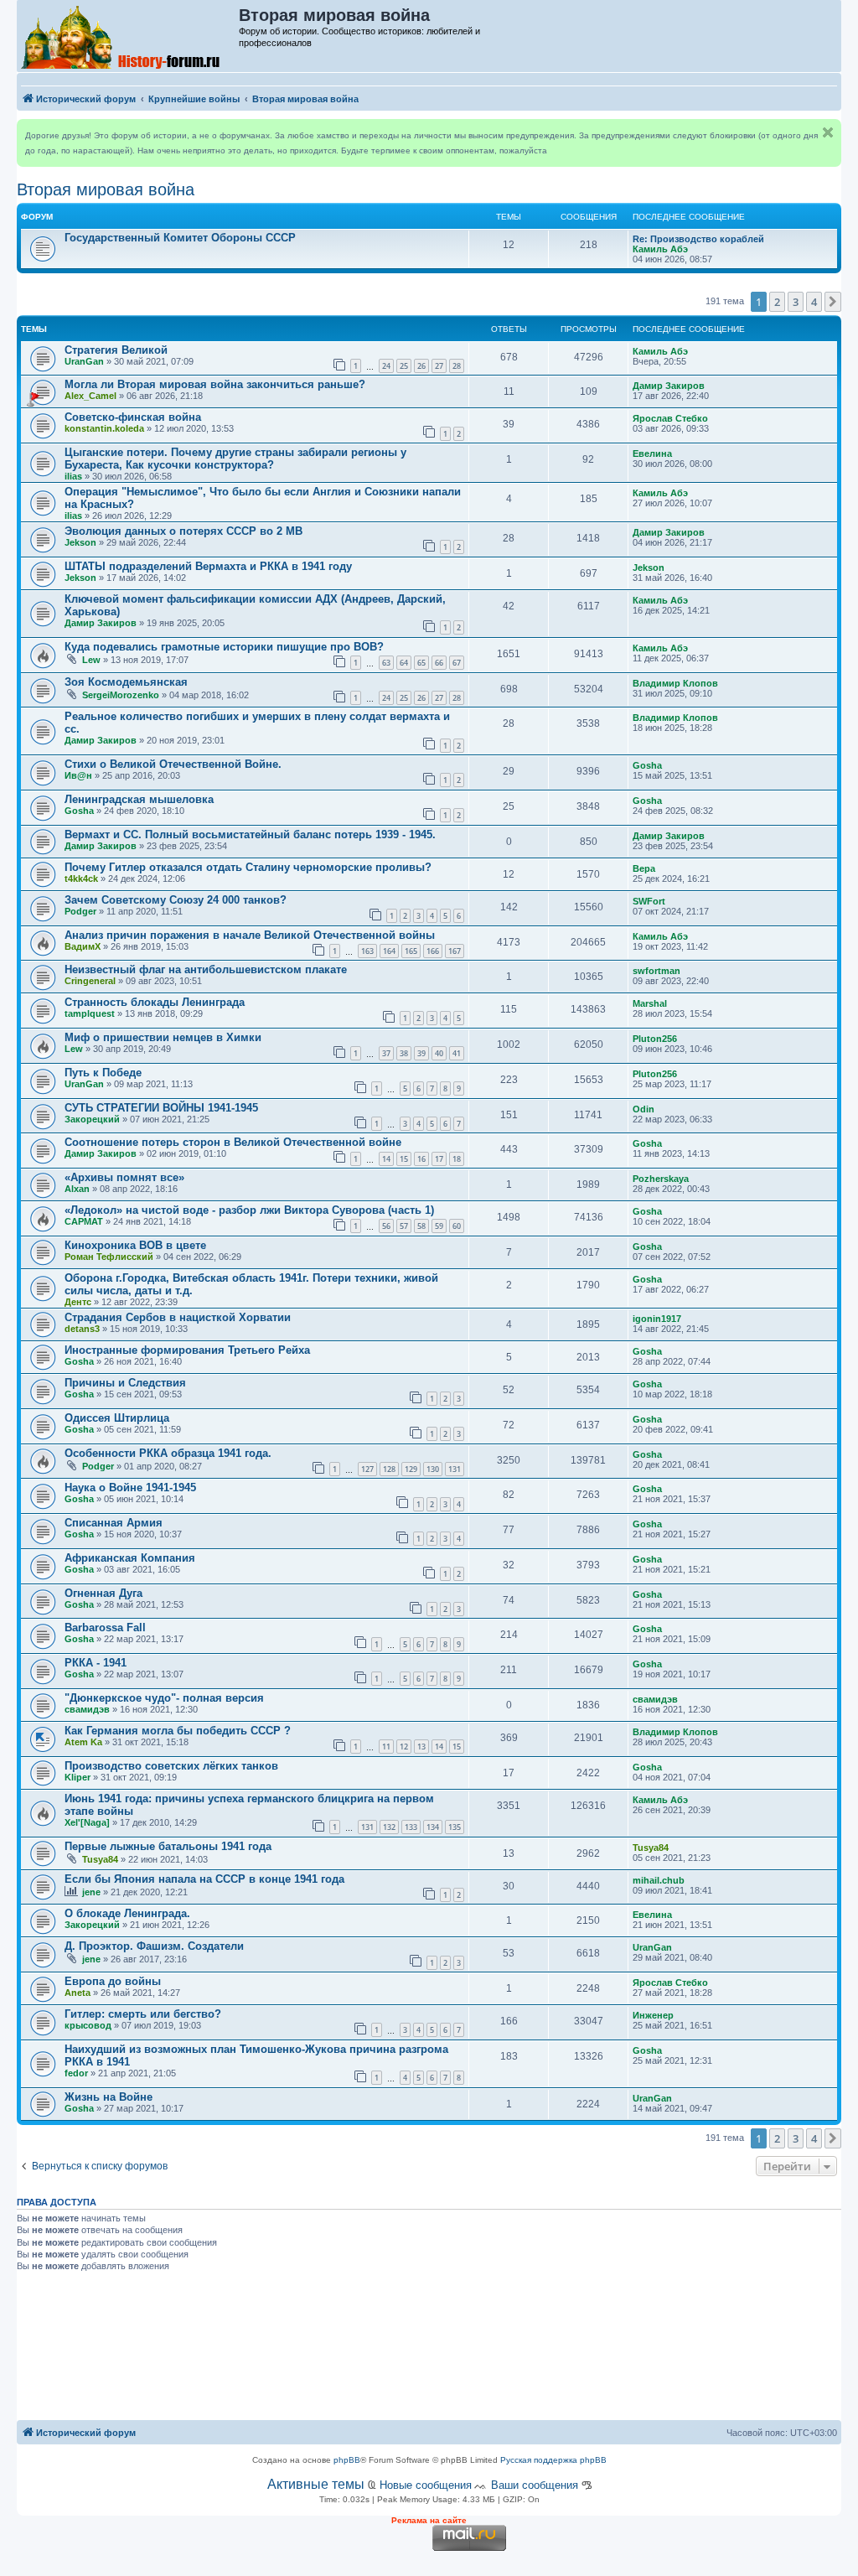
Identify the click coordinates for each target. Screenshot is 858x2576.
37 (386, 1053)
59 (439, 1226)
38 (404, 1053)
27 (439, 366)
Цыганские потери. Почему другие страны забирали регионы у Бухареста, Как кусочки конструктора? (235, 459)
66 (439, 663)
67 (457, 663)
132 (389, 1827)
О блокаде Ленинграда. (127, 1913)
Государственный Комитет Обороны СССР (180, 238)
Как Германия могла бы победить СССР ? (178, 1731)
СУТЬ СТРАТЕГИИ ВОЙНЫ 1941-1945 (161, 1108)
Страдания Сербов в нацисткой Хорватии (178, 1317)
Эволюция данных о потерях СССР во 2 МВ (183, 531)
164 (389, 951)
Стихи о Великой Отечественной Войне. (173, 764)
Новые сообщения (426, 2485)
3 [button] (796, 302)
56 (386, 1226)
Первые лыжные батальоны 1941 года (168, 1846)
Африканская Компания (130, 1558)
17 (439, 1159)
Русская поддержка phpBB (553, 2460)
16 (421, 1159)
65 (421, 663)
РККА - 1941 (96, 1663)
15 (404, 1159)
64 (404, 663)
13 (421, 1747)
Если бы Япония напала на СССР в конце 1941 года (204, 1879)
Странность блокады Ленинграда (155, 1002)
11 (386, 1747)
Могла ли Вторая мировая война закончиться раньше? (215, 384)
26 (421, 366)
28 (457, 366)
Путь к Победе (103, 1073)
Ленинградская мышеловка (139, 799)
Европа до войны (113, 1981)
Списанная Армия (114, 1523)
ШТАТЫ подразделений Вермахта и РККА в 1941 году (208, 566)
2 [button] (777, 302)
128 (389, 1469)
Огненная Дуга (103, 1593)
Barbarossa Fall (105, 1627)
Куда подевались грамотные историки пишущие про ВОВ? (224, 647)
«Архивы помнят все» (124, 1177)
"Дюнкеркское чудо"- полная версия (164, 1698)
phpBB (347, 2460)
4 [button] (814, 302)
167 (455, 951)
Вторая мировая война (106, 189)
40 (439, 1053)
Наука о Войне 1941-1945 (130, 1488)
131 (455, 1469)
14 (386, 1159)
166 (433, 951)
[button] (833, 302)
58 (421, 1226)
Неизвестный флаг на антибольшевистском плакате (206, 969)
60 (457, 1226)
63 (386, 663)
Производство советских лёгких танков (171, 1766)
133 (411, 1827)
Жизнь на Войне (109, 2097)
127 (367, 1469)
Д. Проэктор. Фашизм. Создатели (154, 1946)
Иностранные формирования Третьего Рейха (187, 1350)
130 (433, 1469)
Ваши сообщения (535, 2485)
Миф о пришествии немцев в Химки (163, 1037)
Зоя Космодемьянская (126, 682)
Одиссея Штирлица (117, 1418)
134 (433, 1827)
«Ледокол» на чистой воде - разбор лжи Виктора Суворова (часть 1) (249, 1210)
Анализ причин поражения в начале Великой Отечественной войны (250, 935)
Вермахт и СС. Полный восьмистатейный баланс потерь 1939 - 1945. (250, 834)
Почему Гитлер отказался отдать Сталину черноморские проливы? (248, 867)
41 (457, 1053)
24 (386, 366)
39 (421, 1053)
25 (404, 366)
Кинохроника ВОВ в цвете (135, 1245)
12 (404, 1747)
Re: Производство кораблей (698, 239)
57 (404, 1226)
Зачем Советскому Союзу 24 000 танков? (176, 900)
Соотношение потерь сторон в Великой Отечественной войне (233, 1142)
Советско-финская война (133, 417)
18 (457, 1159)
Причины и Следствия (125, 1383)
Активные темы (316, 2484)
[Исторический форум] (129, 36)
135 (455, 1827)
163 (367, 951)
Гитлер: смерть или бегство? (143, 2014)
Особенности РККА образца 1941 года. (168, 1453)
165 (411, 951)
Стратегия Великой (116, 350)
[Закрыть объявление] (828, 132)
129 (411, 1469)
